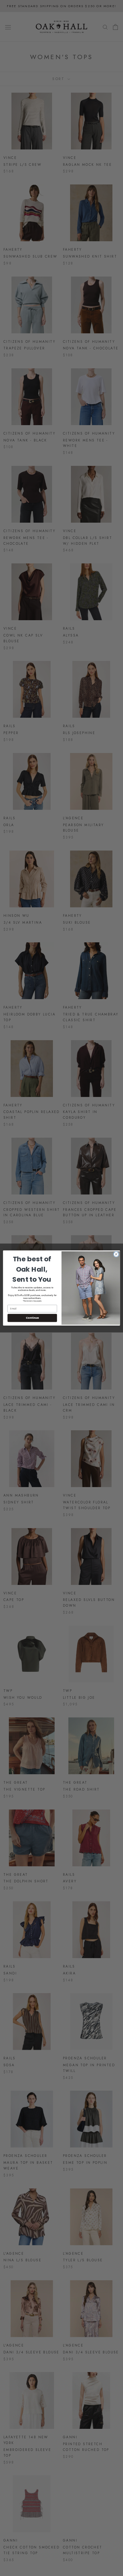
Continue (32, 1318)
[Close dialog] (116, 1254)
